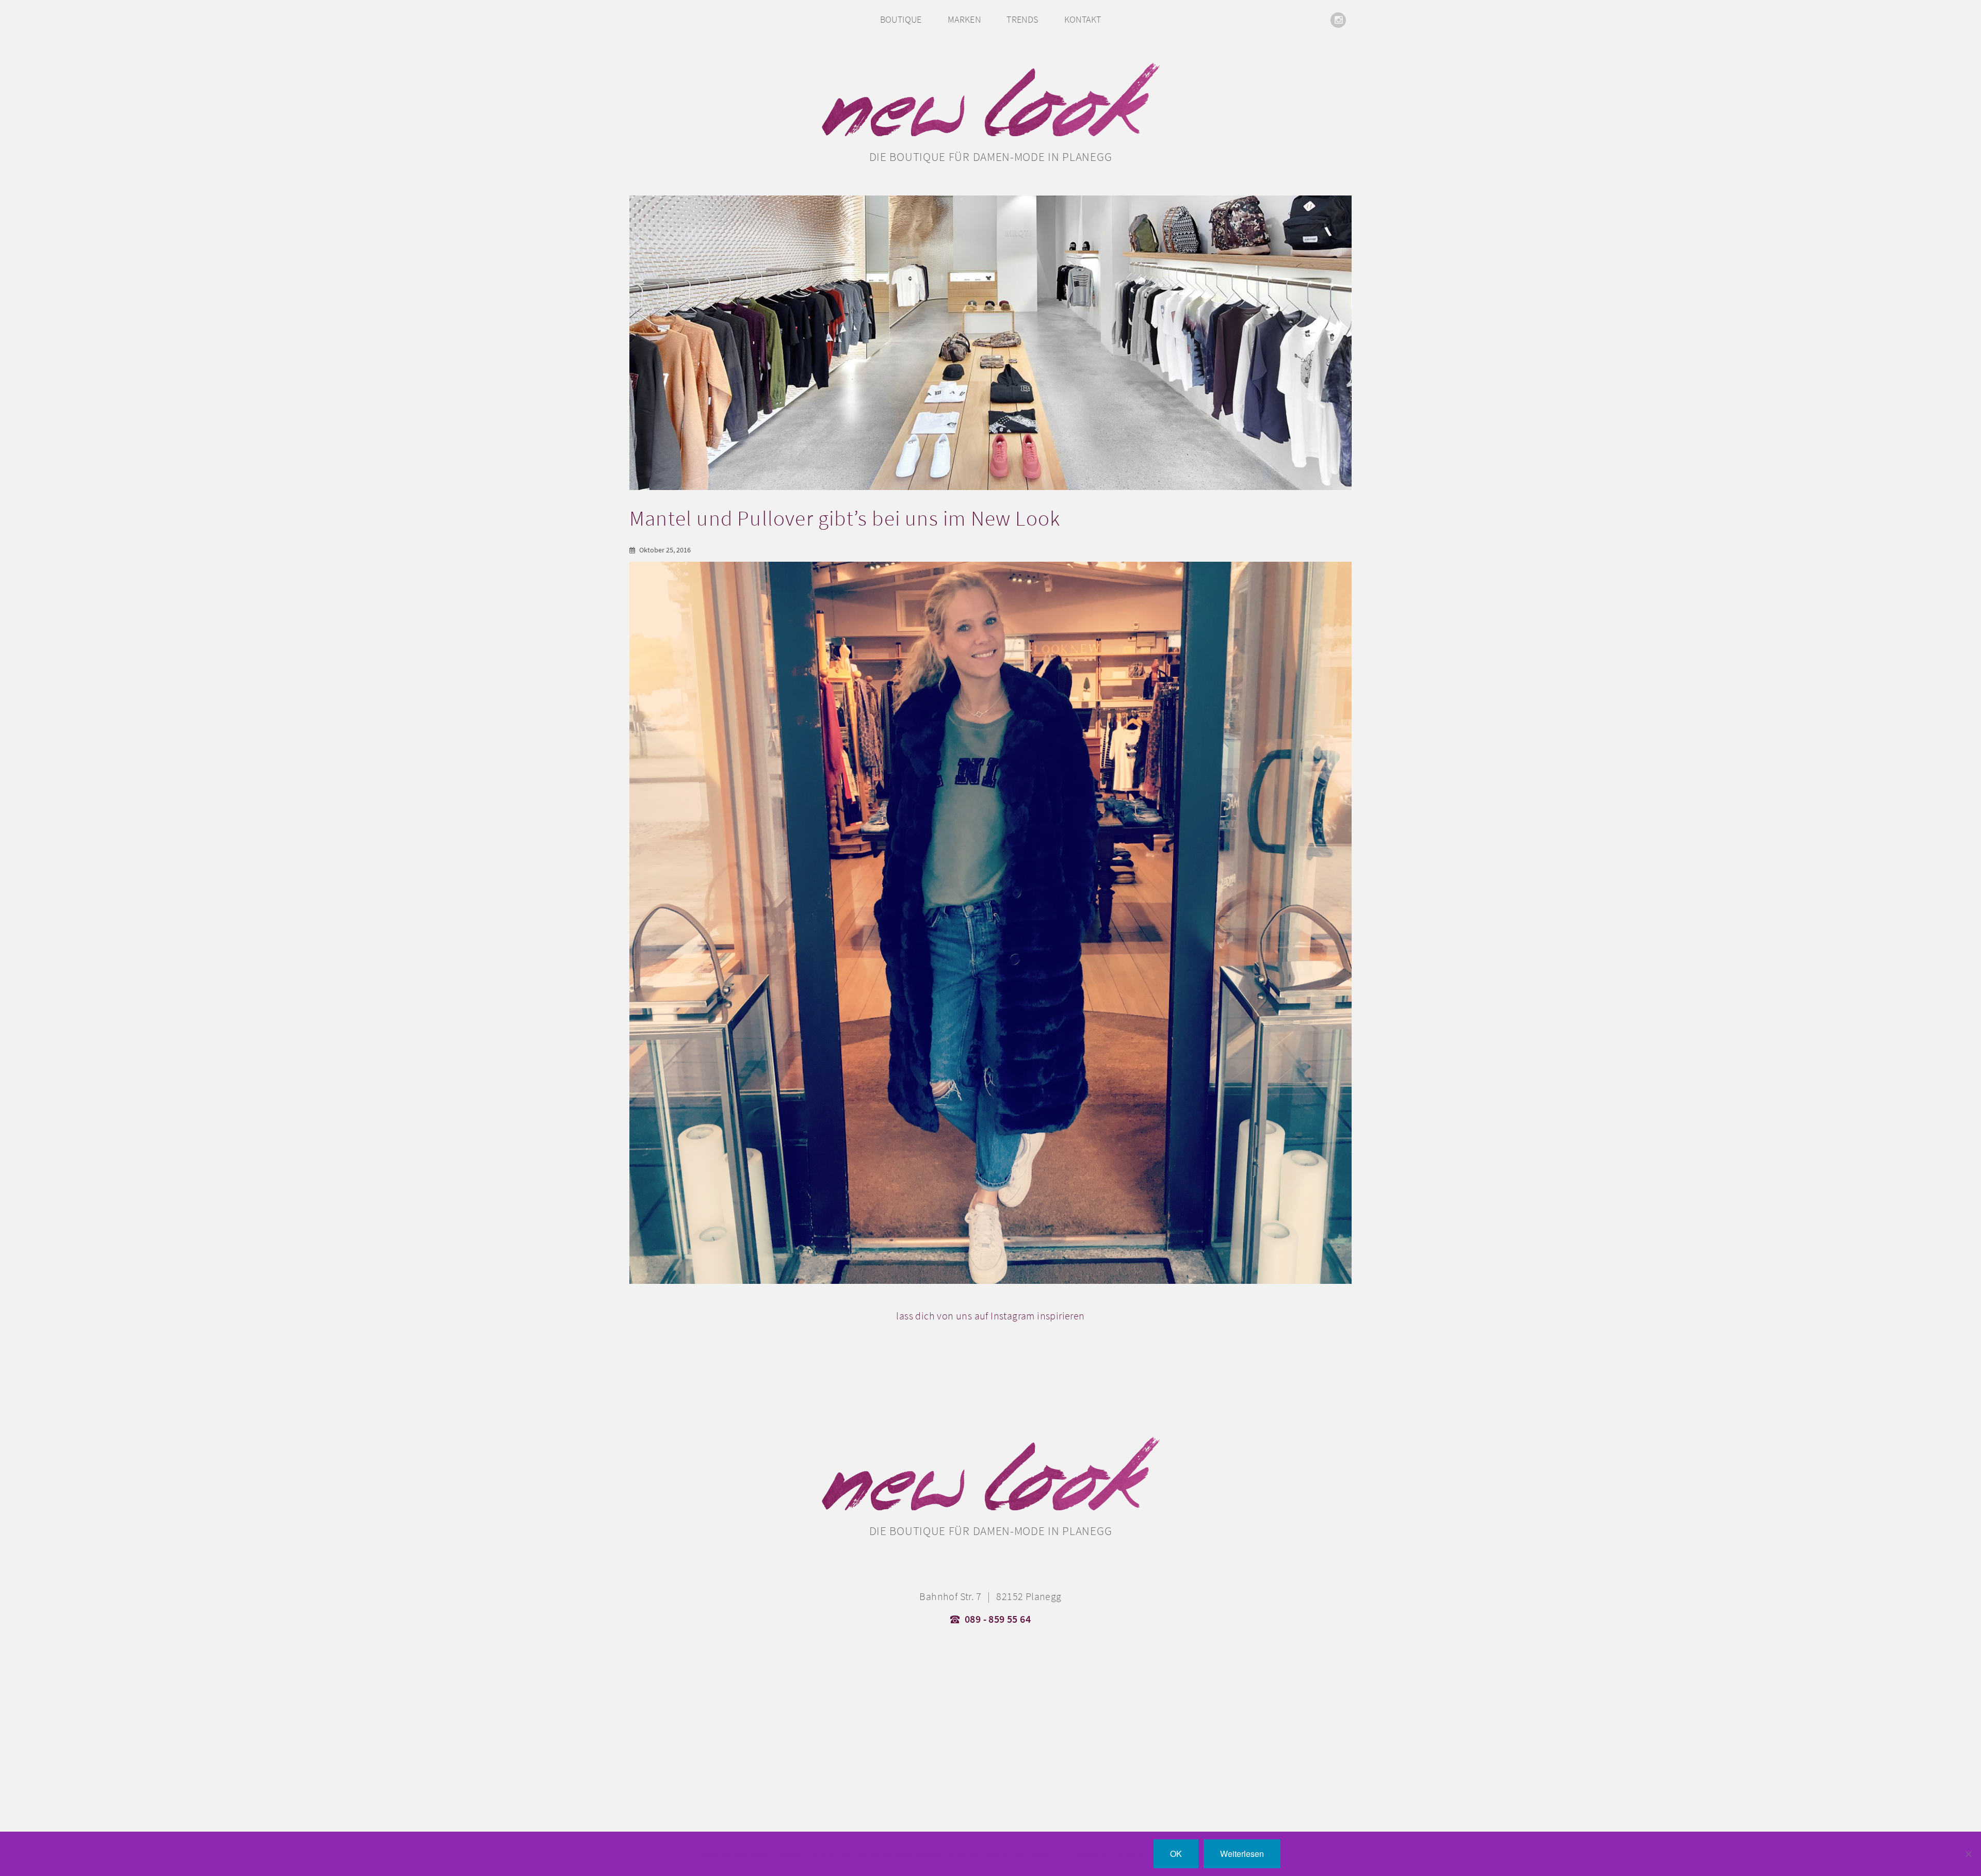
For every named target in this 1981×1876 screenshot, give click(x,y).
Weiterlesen (1242, 1854)
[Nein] (1968, 1854)
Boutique (901, 19)
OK (1176, 1854)
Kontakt (1083, 19)
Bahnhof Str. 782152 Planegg (990, 1596)
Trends (1022, 19)
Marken (964, 19)
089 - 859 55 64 (998, 1619)
